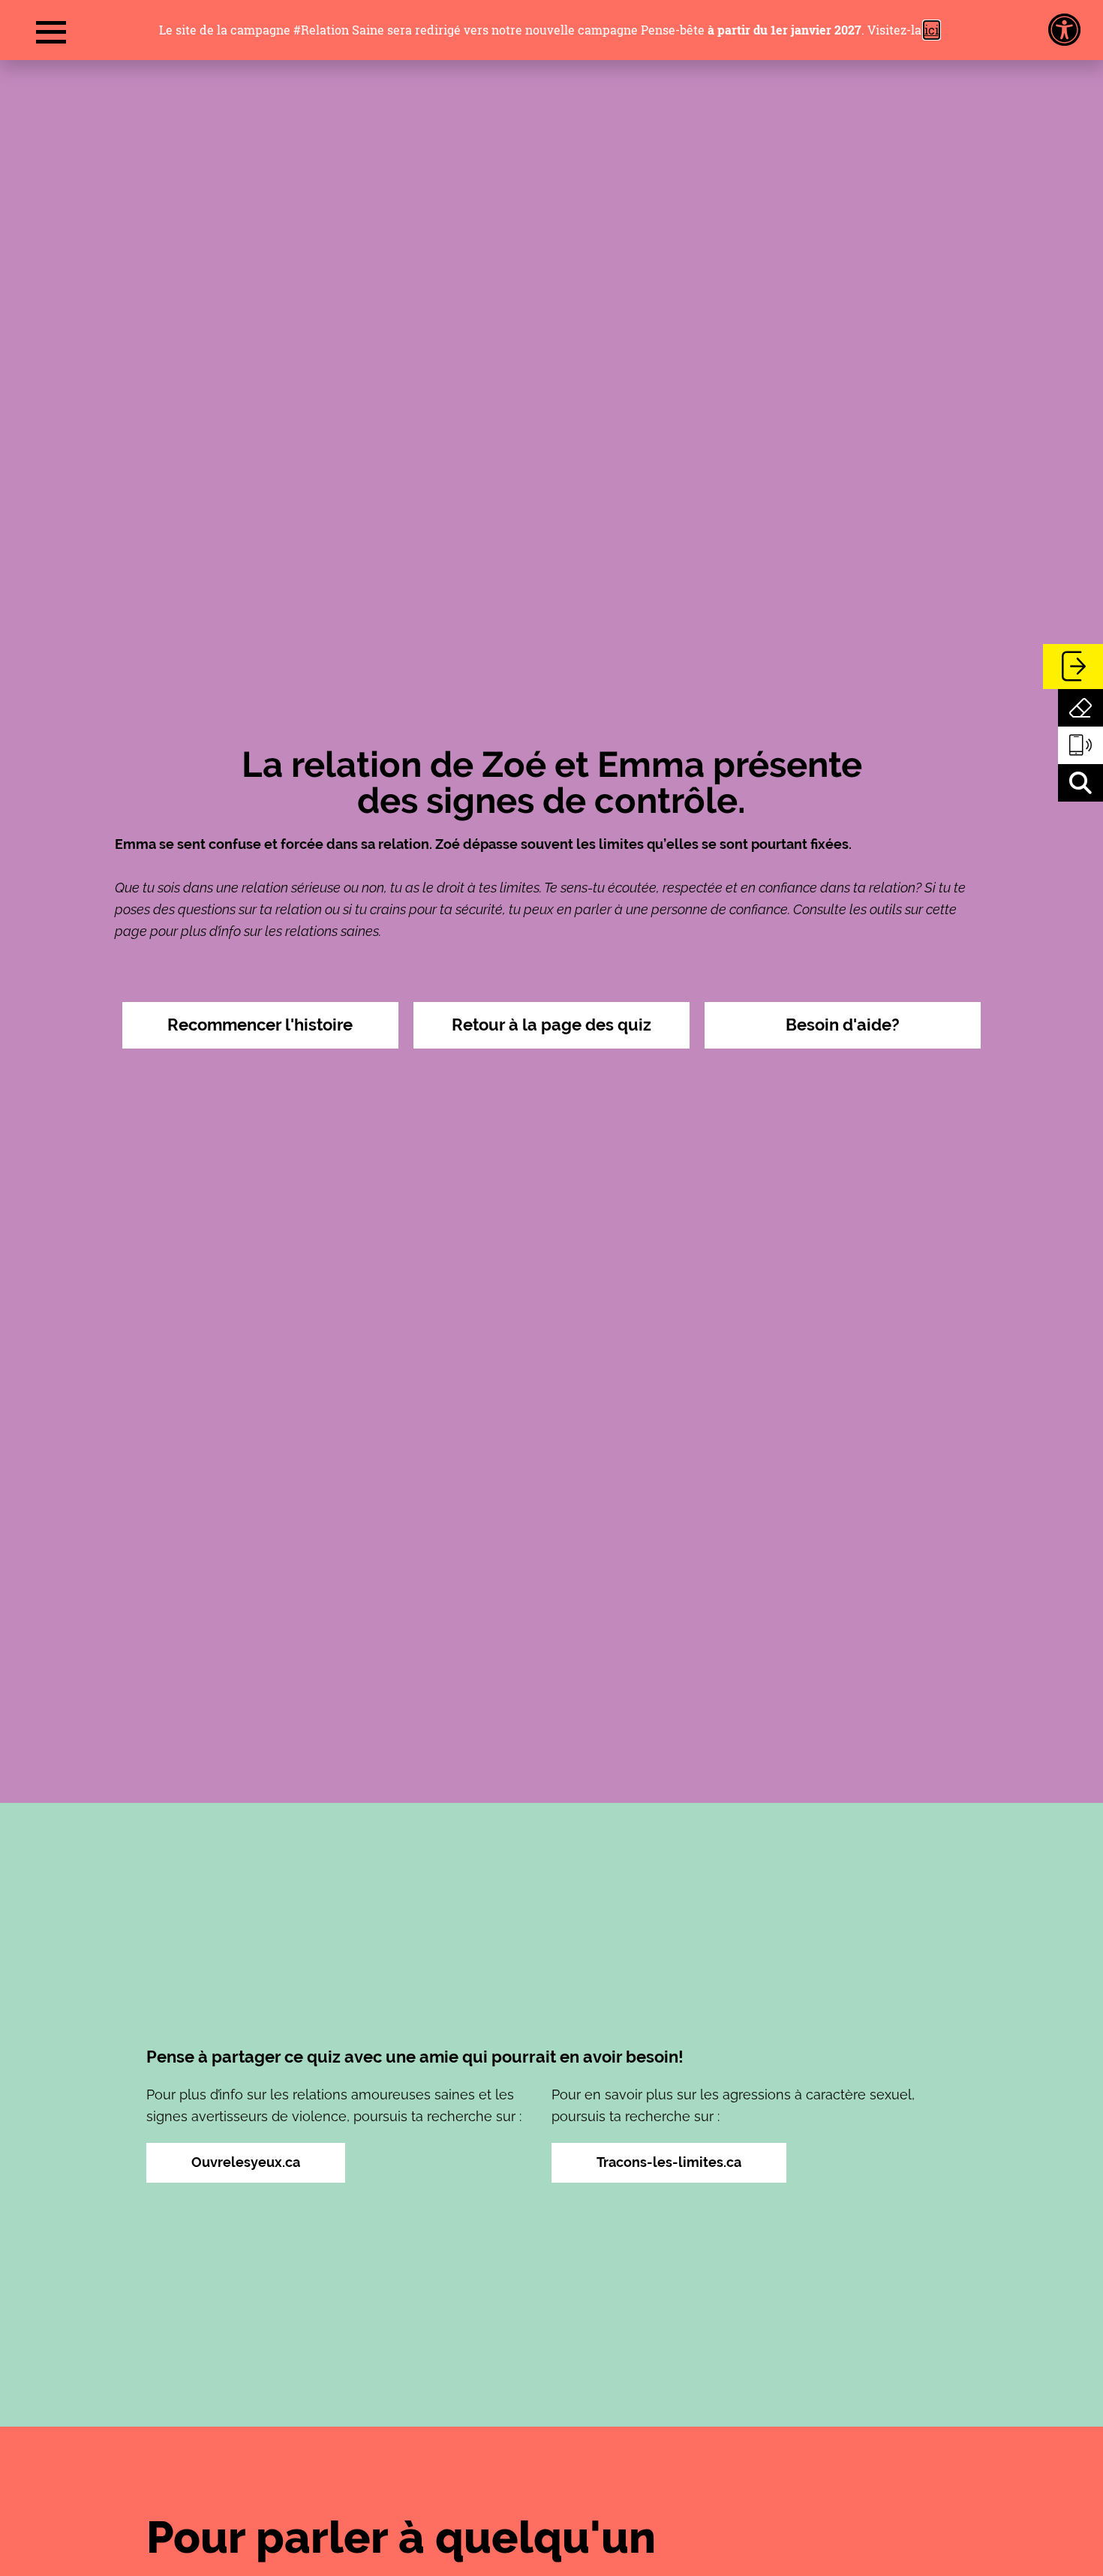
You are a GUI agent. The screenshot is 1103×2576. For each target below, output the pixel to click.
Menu (51, 33)
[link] (1064, 30)
